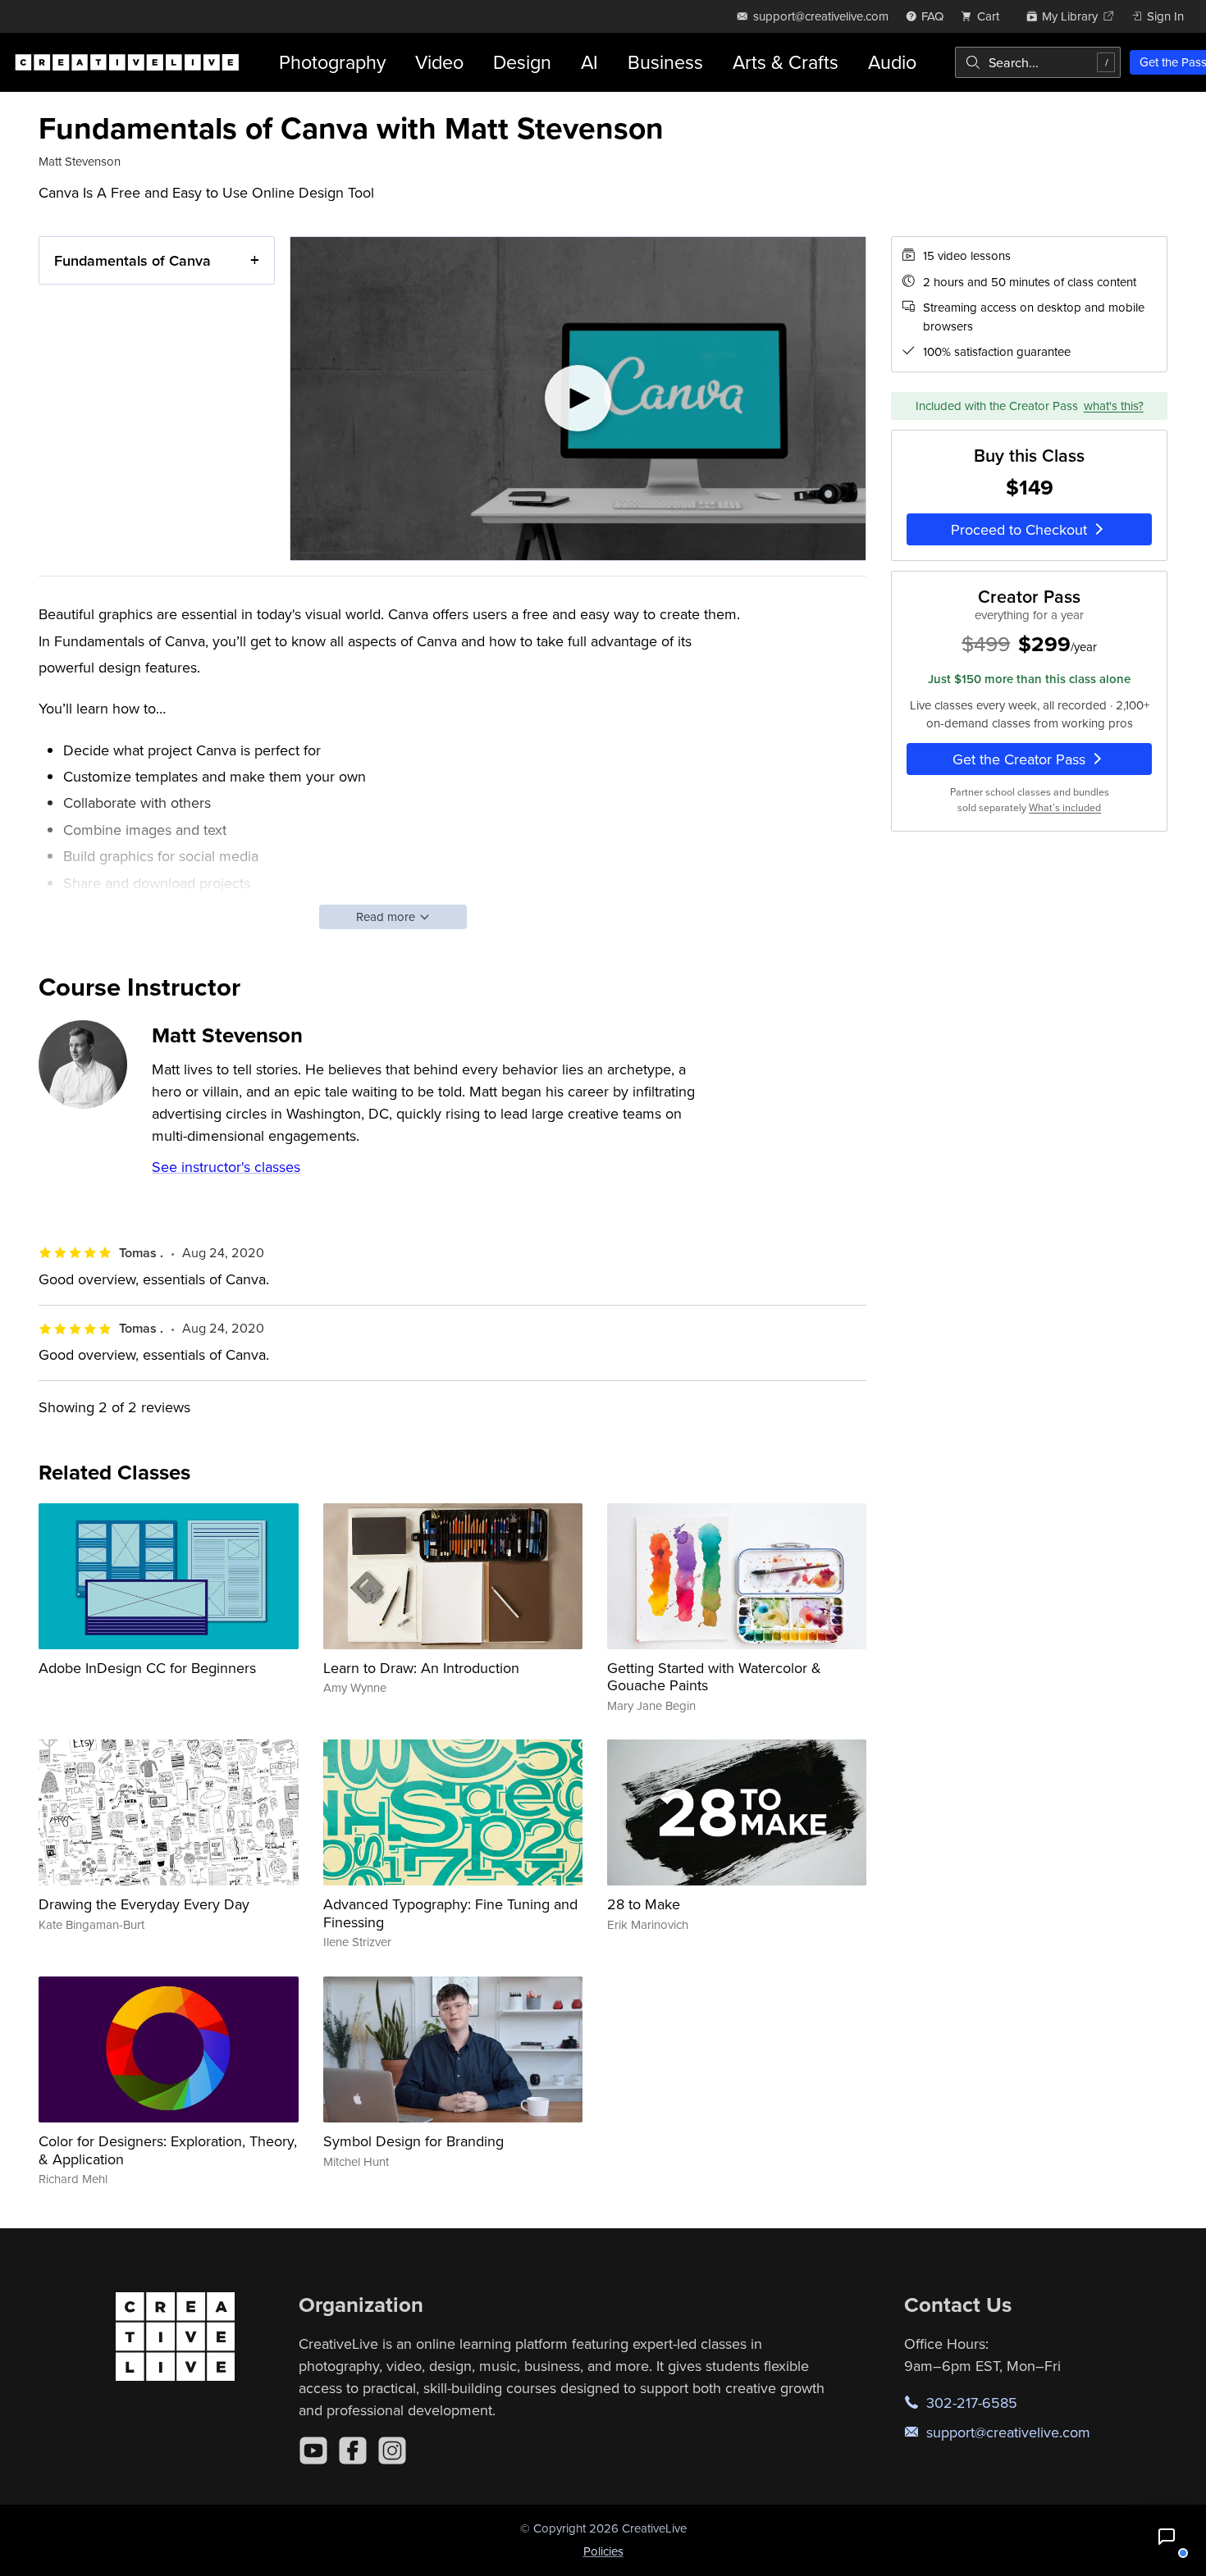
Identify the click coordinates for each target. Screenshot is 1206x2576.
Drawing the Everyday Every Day (144, 1904)
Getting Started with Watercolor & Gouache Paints (714, 1677)
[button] (1167, 2537)
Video (439, 62)
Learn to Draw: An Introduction (421, 1668)
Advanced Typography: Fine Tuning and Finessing (450, 1913)
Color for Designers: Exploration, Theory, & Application (168, 2150)
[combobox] (1038, 62)
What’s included (1065, 807)
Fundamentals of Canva (132, 260)
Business (665, 62)
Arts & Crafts (786, 62)
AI (589, 62)
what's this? (1114, 405)
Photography (332, 62)
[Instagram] (392, 2451)
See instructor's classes (226, 1167)
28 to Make (644, 1904)
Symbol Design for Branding (413, 2141)
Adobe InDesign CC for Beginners (147, 1668)
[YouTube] (313, 2451)
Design (522, 62)
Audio (892, 62)
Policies (603, 2551)
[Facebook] (353, 2451)
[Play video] (578, 399)
